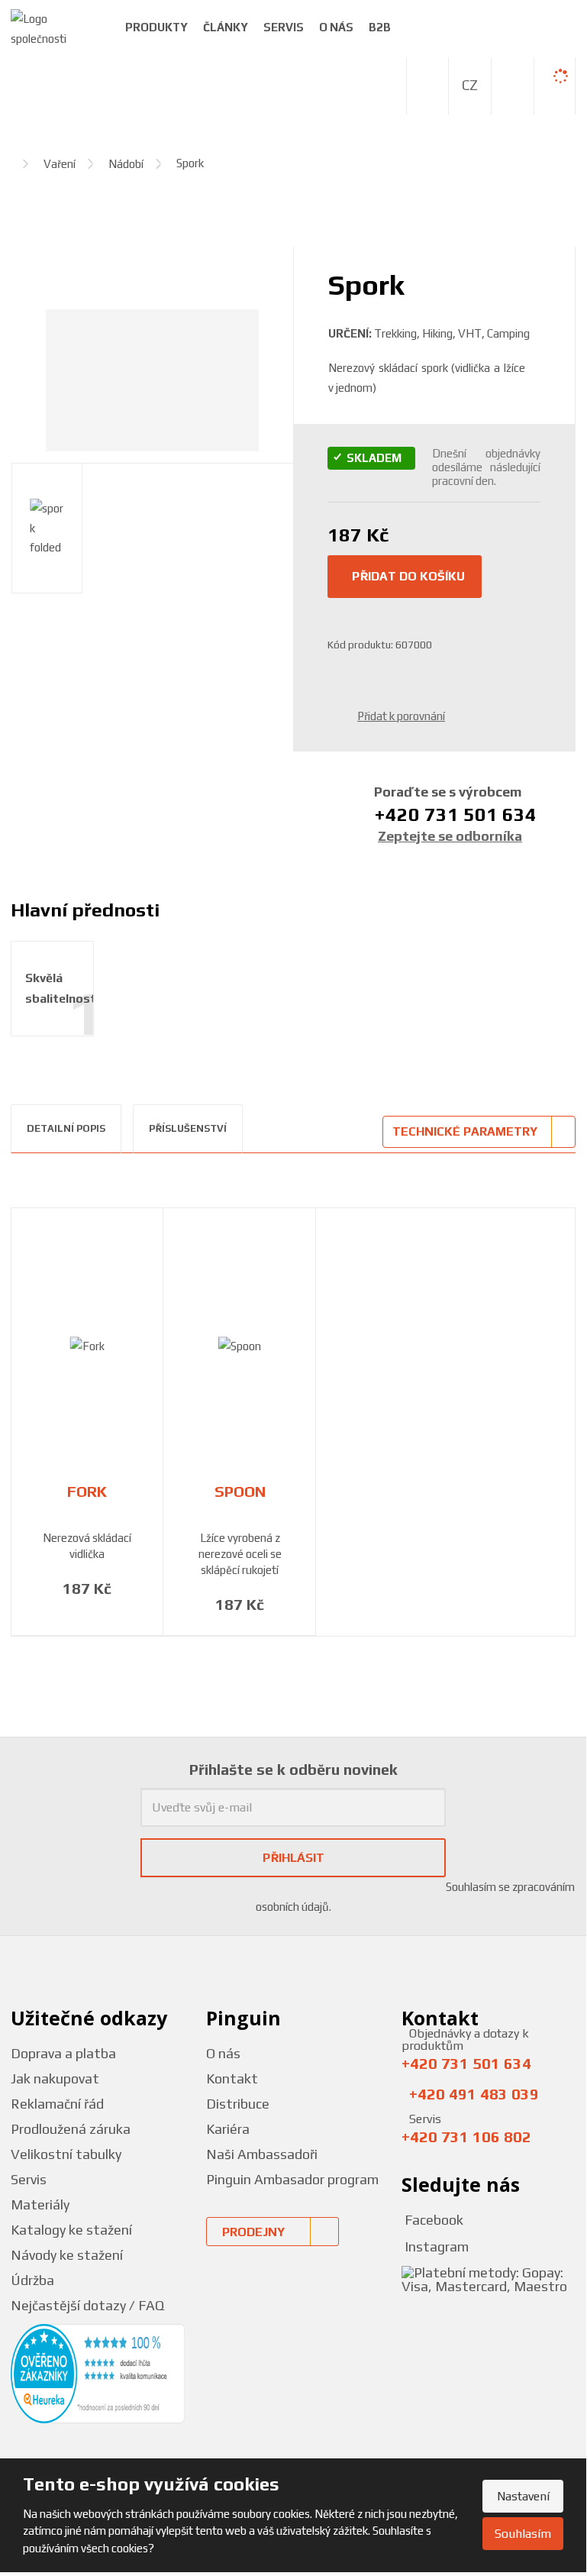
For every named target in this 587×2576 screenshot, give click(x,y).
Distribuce (238, 2104)
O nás (223, 2053)
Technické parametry (465, 1131)
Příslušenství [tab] (188, 1128)
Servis (284, 27)
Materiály (40, 2204)
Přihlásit (293, 1858)
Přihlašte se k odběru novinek (293, 1769)
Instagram (435, 2246)
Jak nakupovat (55, 2078)
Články (226, 27)
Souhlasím (523, 2534)
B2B (380, 27)
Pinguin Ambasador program (292, 2179)
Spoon (240, 1492)
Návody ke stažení (67, 2255)
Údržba (32, 2280)
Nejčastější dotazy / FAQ (87, 2305)
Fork (87, 1492)
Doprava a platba (63, 2053)
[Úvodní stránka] (56, 27)
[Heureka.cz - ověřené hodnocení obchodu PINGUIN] (98, 2372)
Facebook (432, 2220)
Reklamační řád (57, 2104)
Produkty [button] (156, 27)
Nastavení (523, 2496)
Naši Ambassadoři (262, 2154)
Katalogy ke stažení (71, 2230)
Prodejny (253, 2232)
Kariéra (228, 2129)
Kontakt (232, 2078)
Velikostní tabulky (66, 2154)
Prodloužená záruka (71, 2129)
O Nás (336, 27)
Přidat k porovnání (401, 716)
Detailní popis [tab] (66, 1128)
